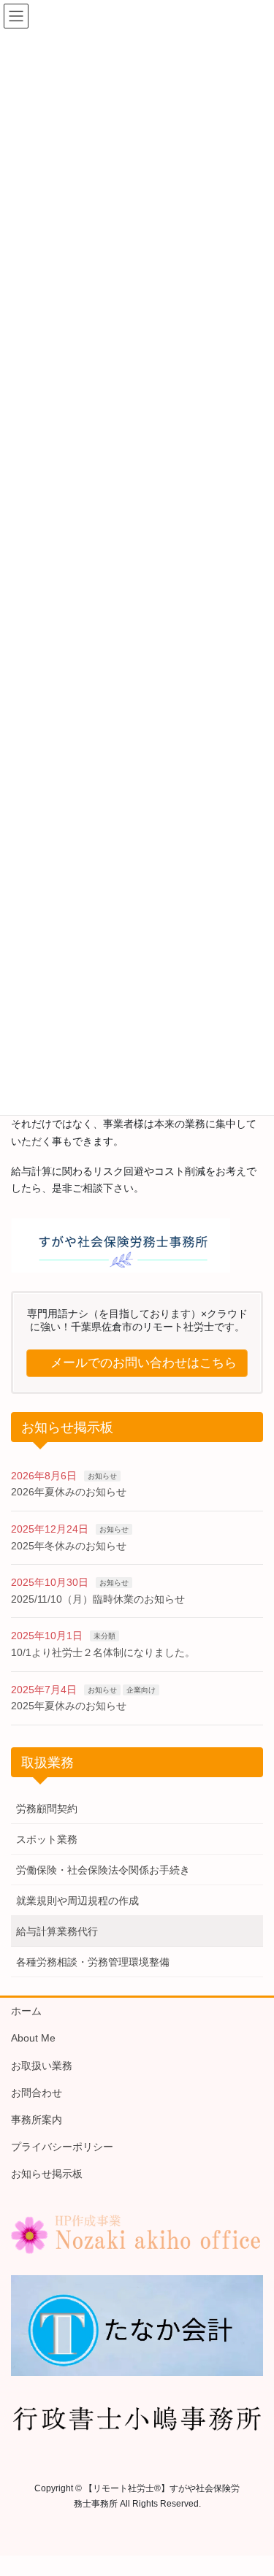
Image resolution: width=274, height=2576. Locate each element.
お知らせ (102, 1476)
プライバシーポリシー (62, 2147)
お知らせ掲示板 (47, 2174)
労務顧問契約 (47, 1809)
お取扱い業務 (42, 2066)
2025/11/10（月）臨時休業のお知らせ (98, 1599)
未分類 (104, 1636)
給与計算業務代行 (57, 1931)
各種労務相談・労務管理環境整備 (93, 1962)
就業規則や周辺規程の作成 (77, 1901)
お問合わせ (37, 2093)
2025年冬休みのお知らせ (69, 1546)
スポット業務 (47, 1839)
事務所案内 (37, 2120)
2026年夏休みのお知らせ (69, 1492)
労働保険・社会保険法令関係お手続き (103, 1870)
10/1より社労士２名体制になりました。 (103, 1652)
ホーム (26, 2011)
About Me (33, 2038)
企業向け (141, 1690)
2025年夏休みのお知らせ (69, 1706)
